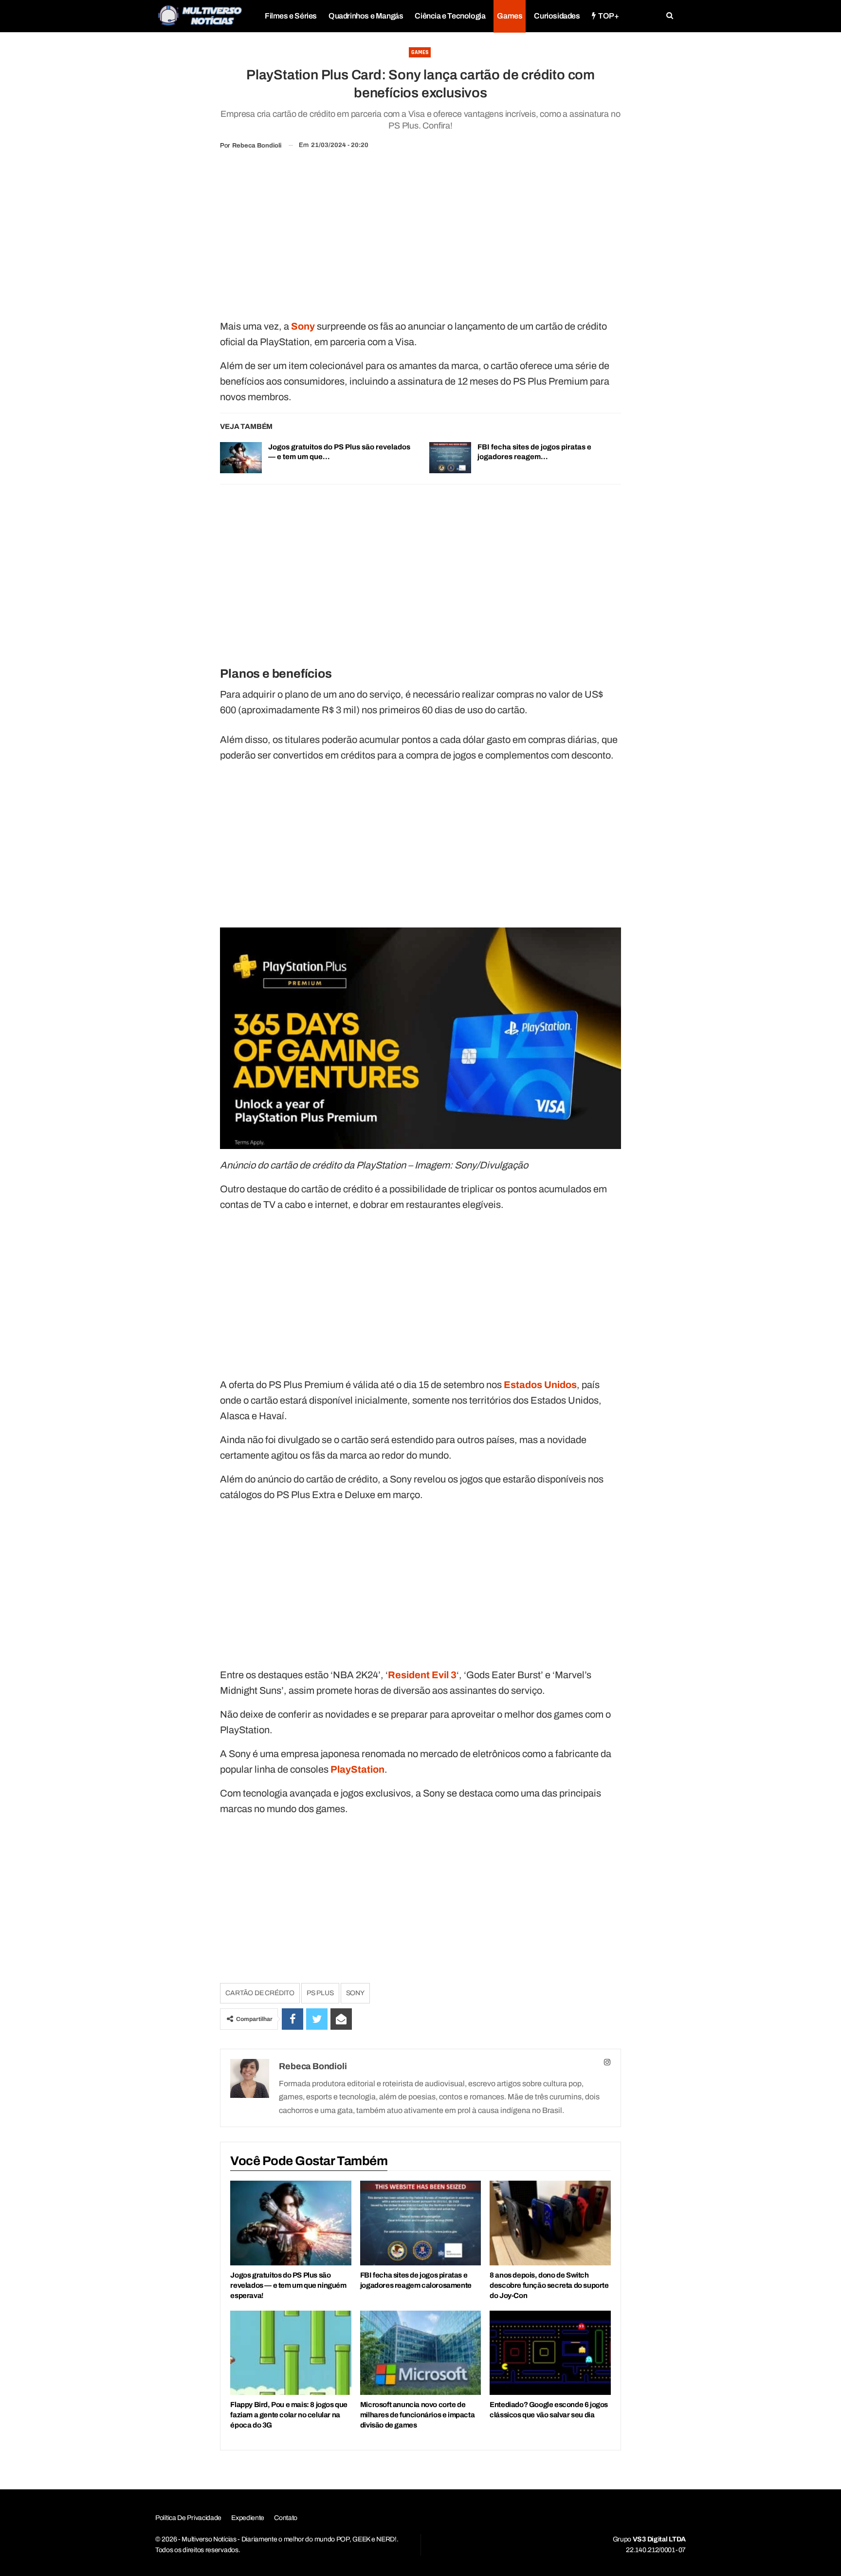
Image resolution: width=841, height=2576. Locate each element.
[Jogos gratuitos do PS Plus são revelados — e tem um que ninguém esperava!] (241, 458)
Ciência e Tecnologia (450, 16)
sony (355, 1993)
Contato (286, 2518)
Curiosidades (557, 16)
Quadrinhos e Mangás (366, 16)
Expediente (248, 2518)
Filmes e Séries (291, 16)
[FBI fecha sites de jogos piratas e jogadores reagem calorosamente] (450, 458)
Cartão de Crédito (260, 1993)
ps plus (320, 1993)
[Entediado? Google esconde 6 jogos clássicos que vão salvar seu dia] (550, 2353)
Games (510, 16)
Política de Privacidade (188, 2518)
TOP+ (608, 16)
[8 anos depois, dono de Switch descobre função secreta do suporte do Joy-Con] (550, 2223)
